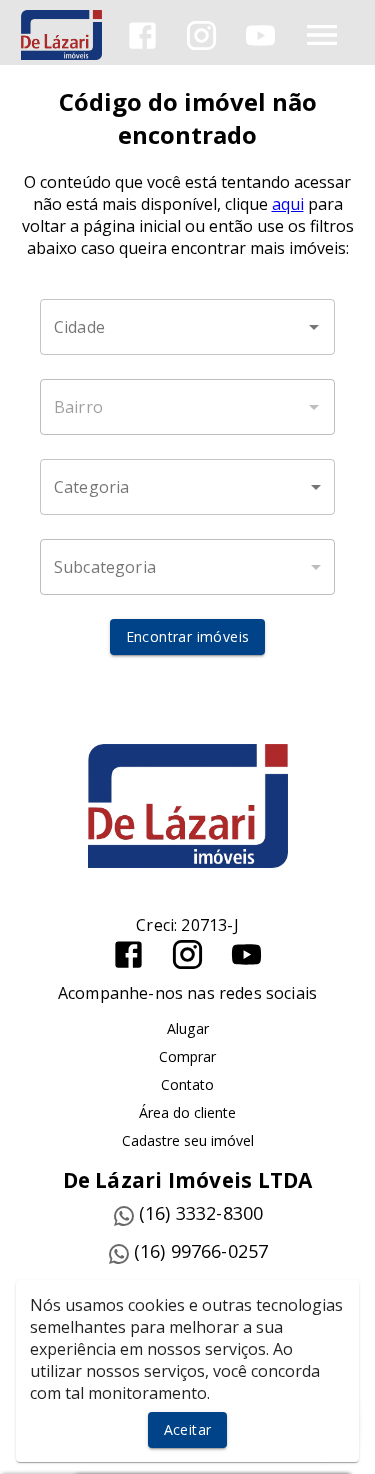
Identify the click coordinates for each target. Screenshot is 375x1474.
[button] (187, 487)
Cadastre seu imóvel (188, 1140)
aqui (288, 204)
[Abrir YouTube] (260, 35)
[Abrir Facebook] (142, 35)
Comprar (187, 1056)
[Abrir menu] (322, 35)
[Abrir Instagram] (201, 35)
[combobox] (187, 327)
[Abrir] (314, 327)
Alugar (188, 1028)
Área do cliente (187, 1112)
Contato (187, 1084)
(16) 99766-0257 (201, 1251)
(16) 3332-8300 (201, 1213)
